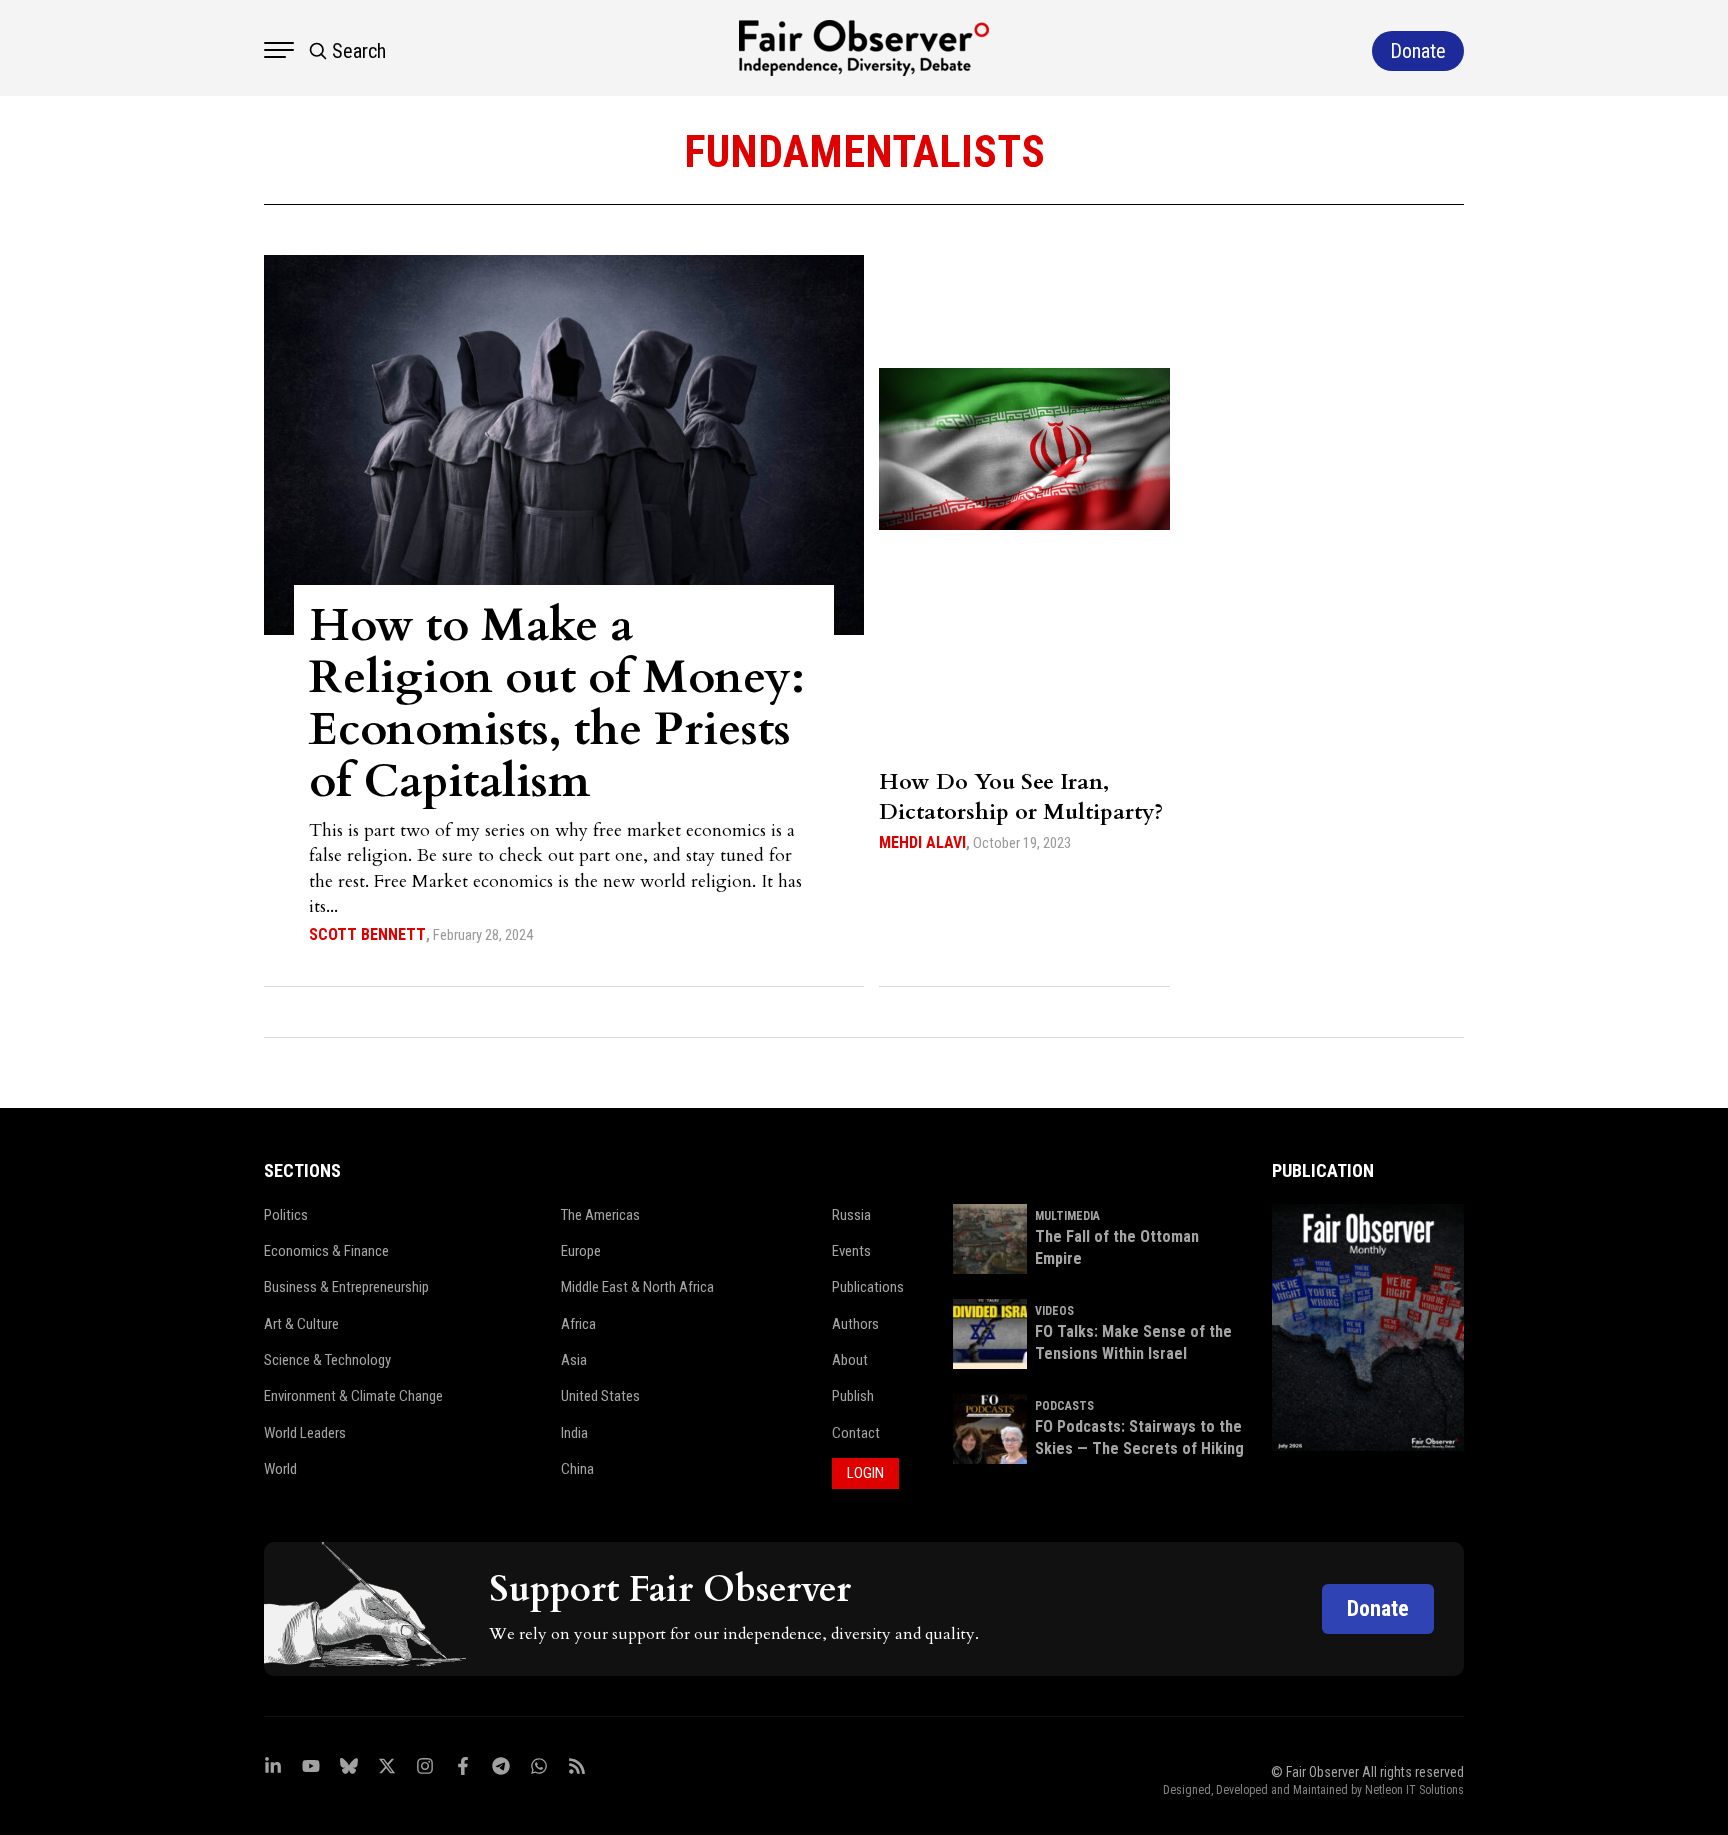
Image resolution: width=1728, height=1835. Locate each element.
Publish (853, 1396)
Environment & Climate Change (353, 1396)
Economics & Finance (326, 1251)
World (280, 1469)
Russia (851, 1215)
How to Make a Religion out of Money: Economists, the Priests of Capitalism (557, 703)
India (574, 1433)
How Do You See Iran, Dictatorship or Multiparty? (1021, 797)
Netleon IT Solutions (1414, 1790)
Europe (581, 1251)
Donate (1378, 1608)
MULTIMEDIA (1067, 1216)
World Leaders (305, 1433)
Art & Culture (301, 1324)
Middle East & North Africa (637, 1287)
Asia (574, 1360)
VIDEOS (1054, 1311)
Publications (868, 1287)
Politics (286, 1215)
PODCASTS (1064, 1406)
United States (600, 1396)
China (577, 1469)
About (850, 1360)
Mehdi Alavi (922, 842)
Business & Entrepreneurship (346, 1287)
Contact (856, 1433)
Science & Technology (327, 1360)
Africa (578, 1324)
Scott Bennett (367, 934)
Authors (855, 1324)
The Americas (600, 1215)
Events (851, 1251)
